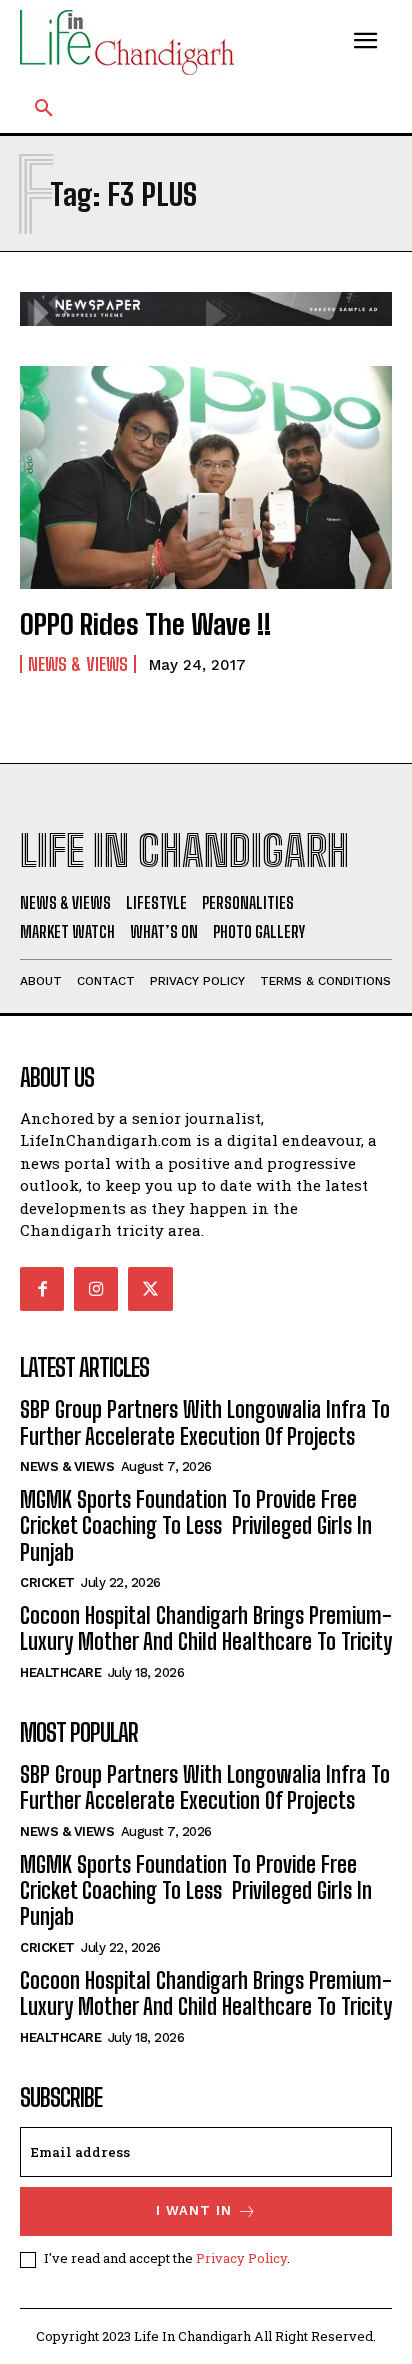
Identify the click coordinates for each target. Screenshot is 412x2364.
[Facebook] (42, 1289)
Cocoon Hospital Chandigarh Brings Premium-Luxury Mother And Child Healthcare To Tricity (206, 1628)
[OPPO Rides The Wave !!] (206, 477)
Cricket (47, 1582)
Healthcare (60, 1672)
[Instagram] (96, 1289)
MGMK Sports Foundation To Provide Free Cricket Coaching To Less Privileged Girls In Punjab (196, 1526)
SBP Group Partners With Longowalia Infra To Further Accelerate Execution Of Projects (205, 1422)
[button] (44, 109)
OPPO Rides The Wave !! (145, 624)
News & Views (78, 664)
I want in (194, 2210)
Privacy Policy (241, 2258)
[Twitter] (150, 1289)
